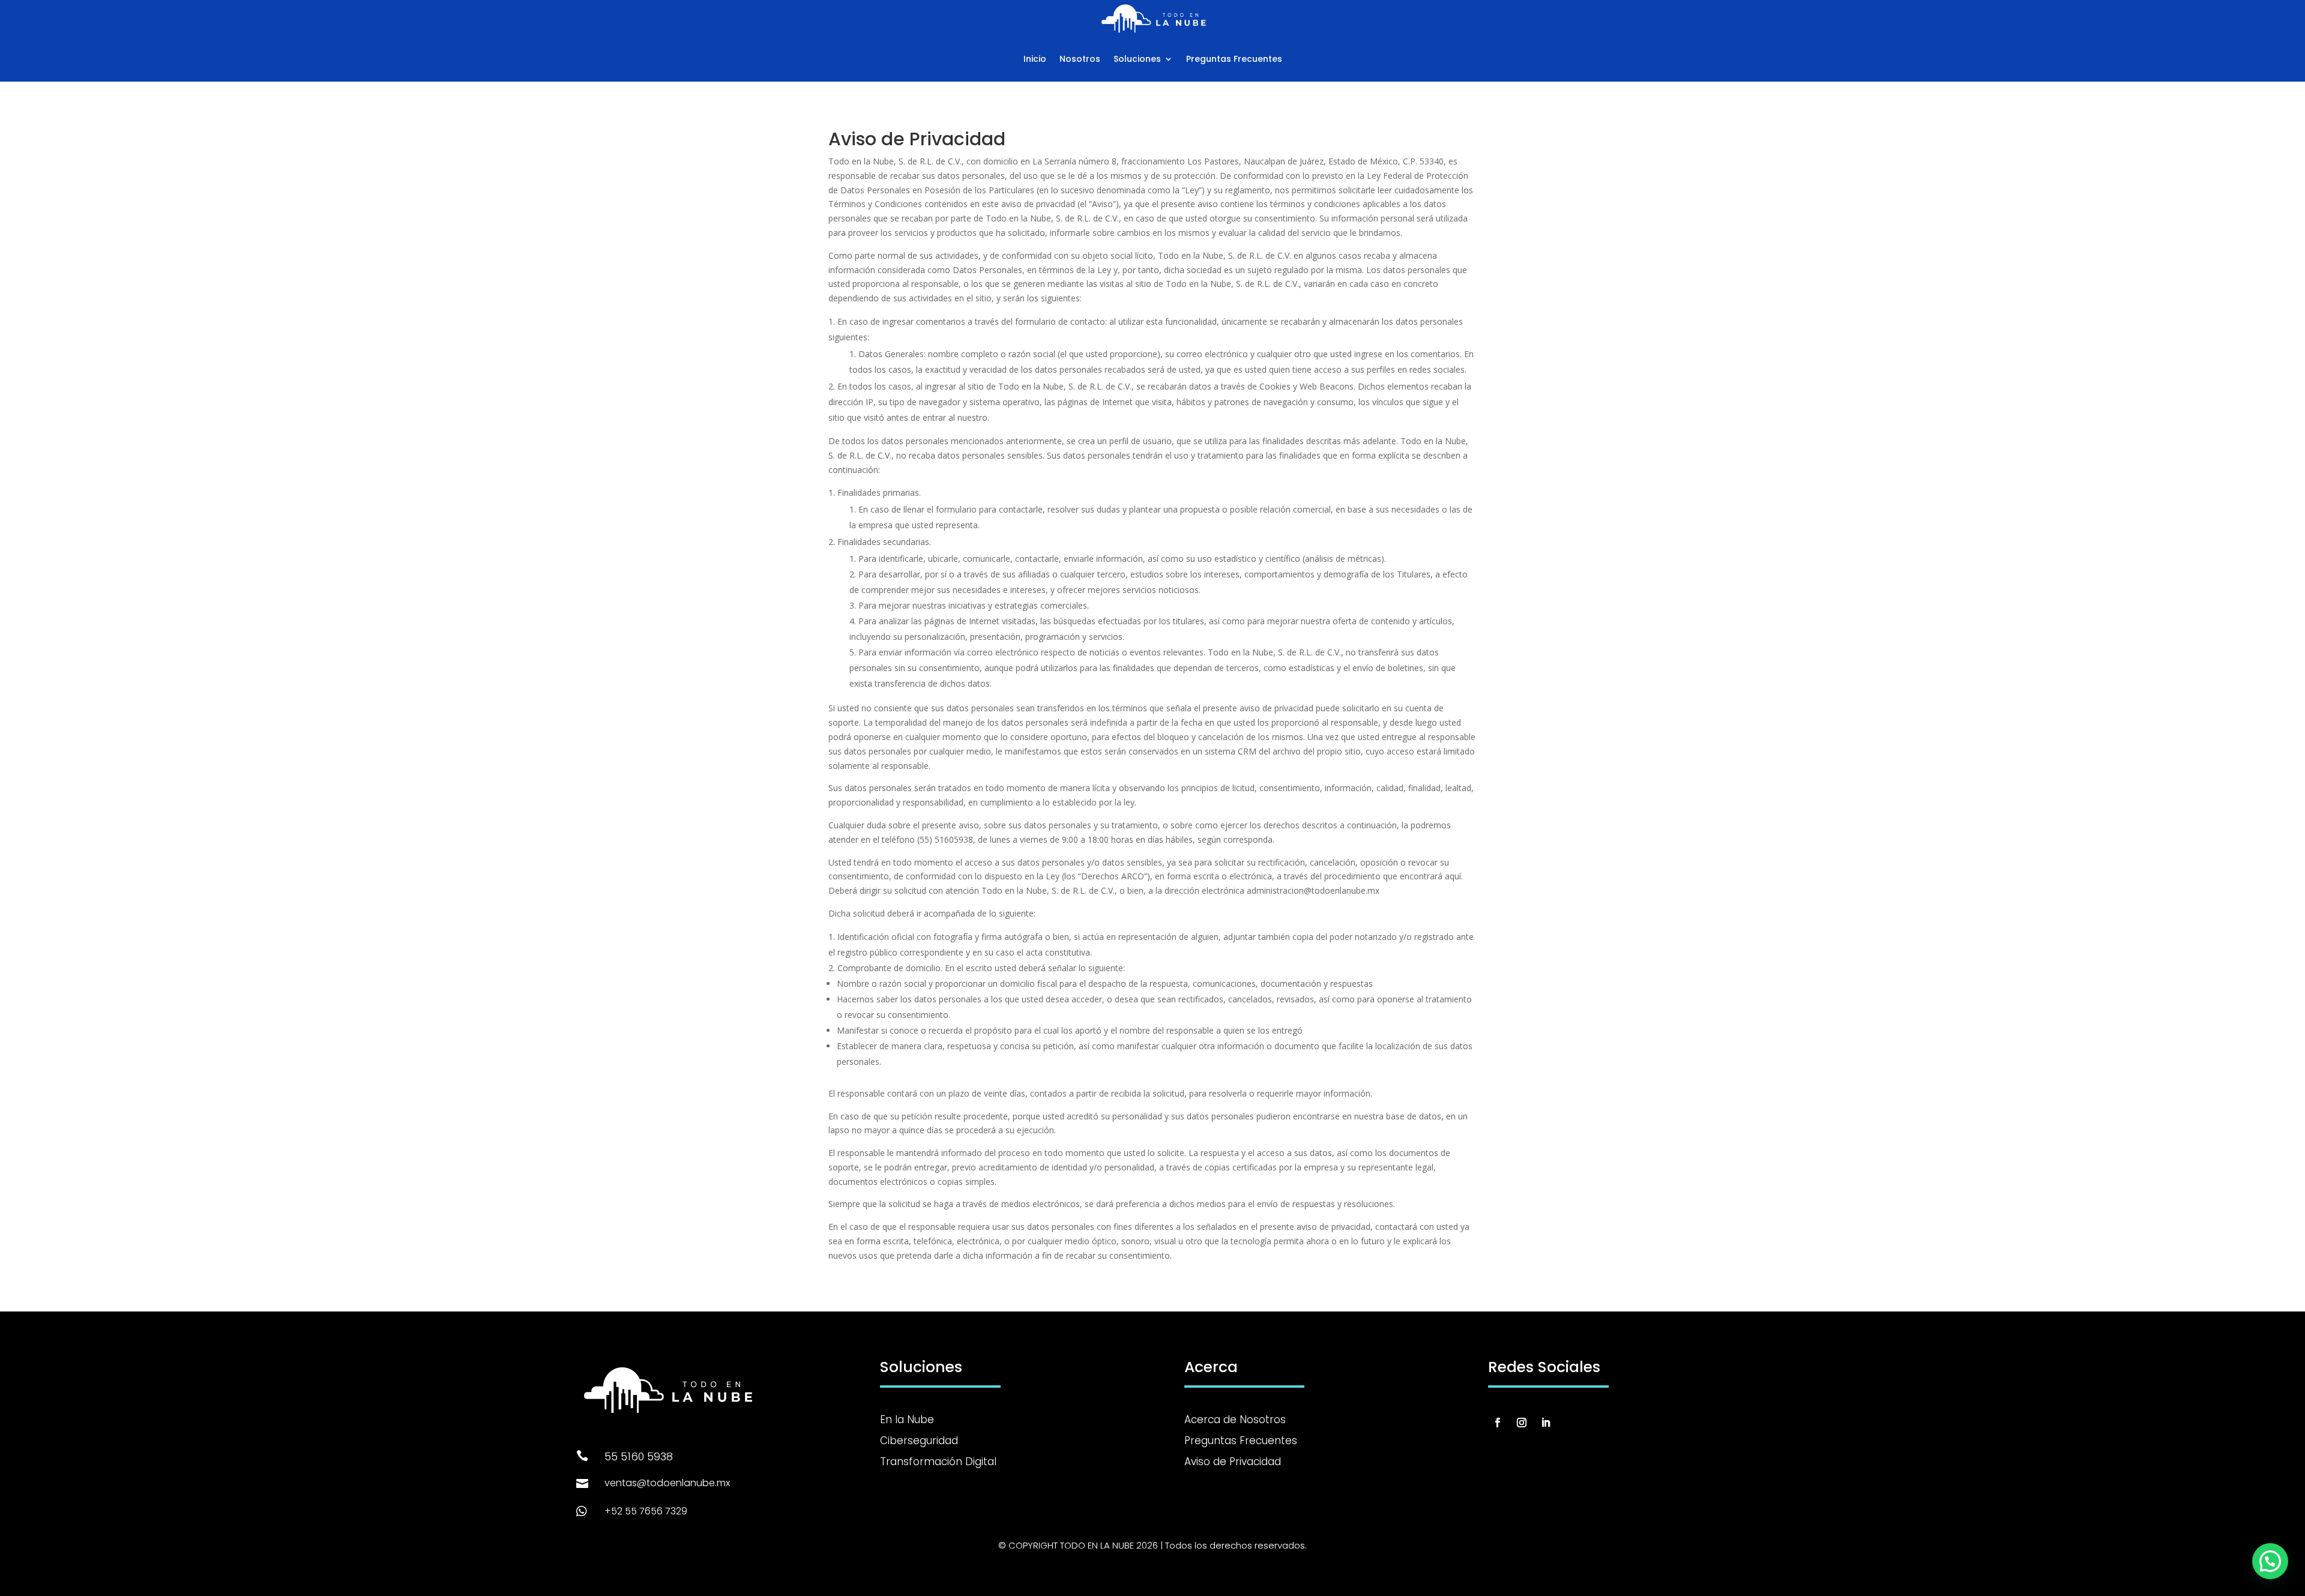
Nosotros (1080, 59)
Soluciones (1137, 59)
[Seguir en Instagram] (1522, 1423)
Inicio (1035, 59)
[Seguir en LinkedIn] (1546, 1423)
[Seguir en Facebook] (1498, 1423)
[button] (2270, 1561)
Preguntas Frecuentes (1234, 59)
